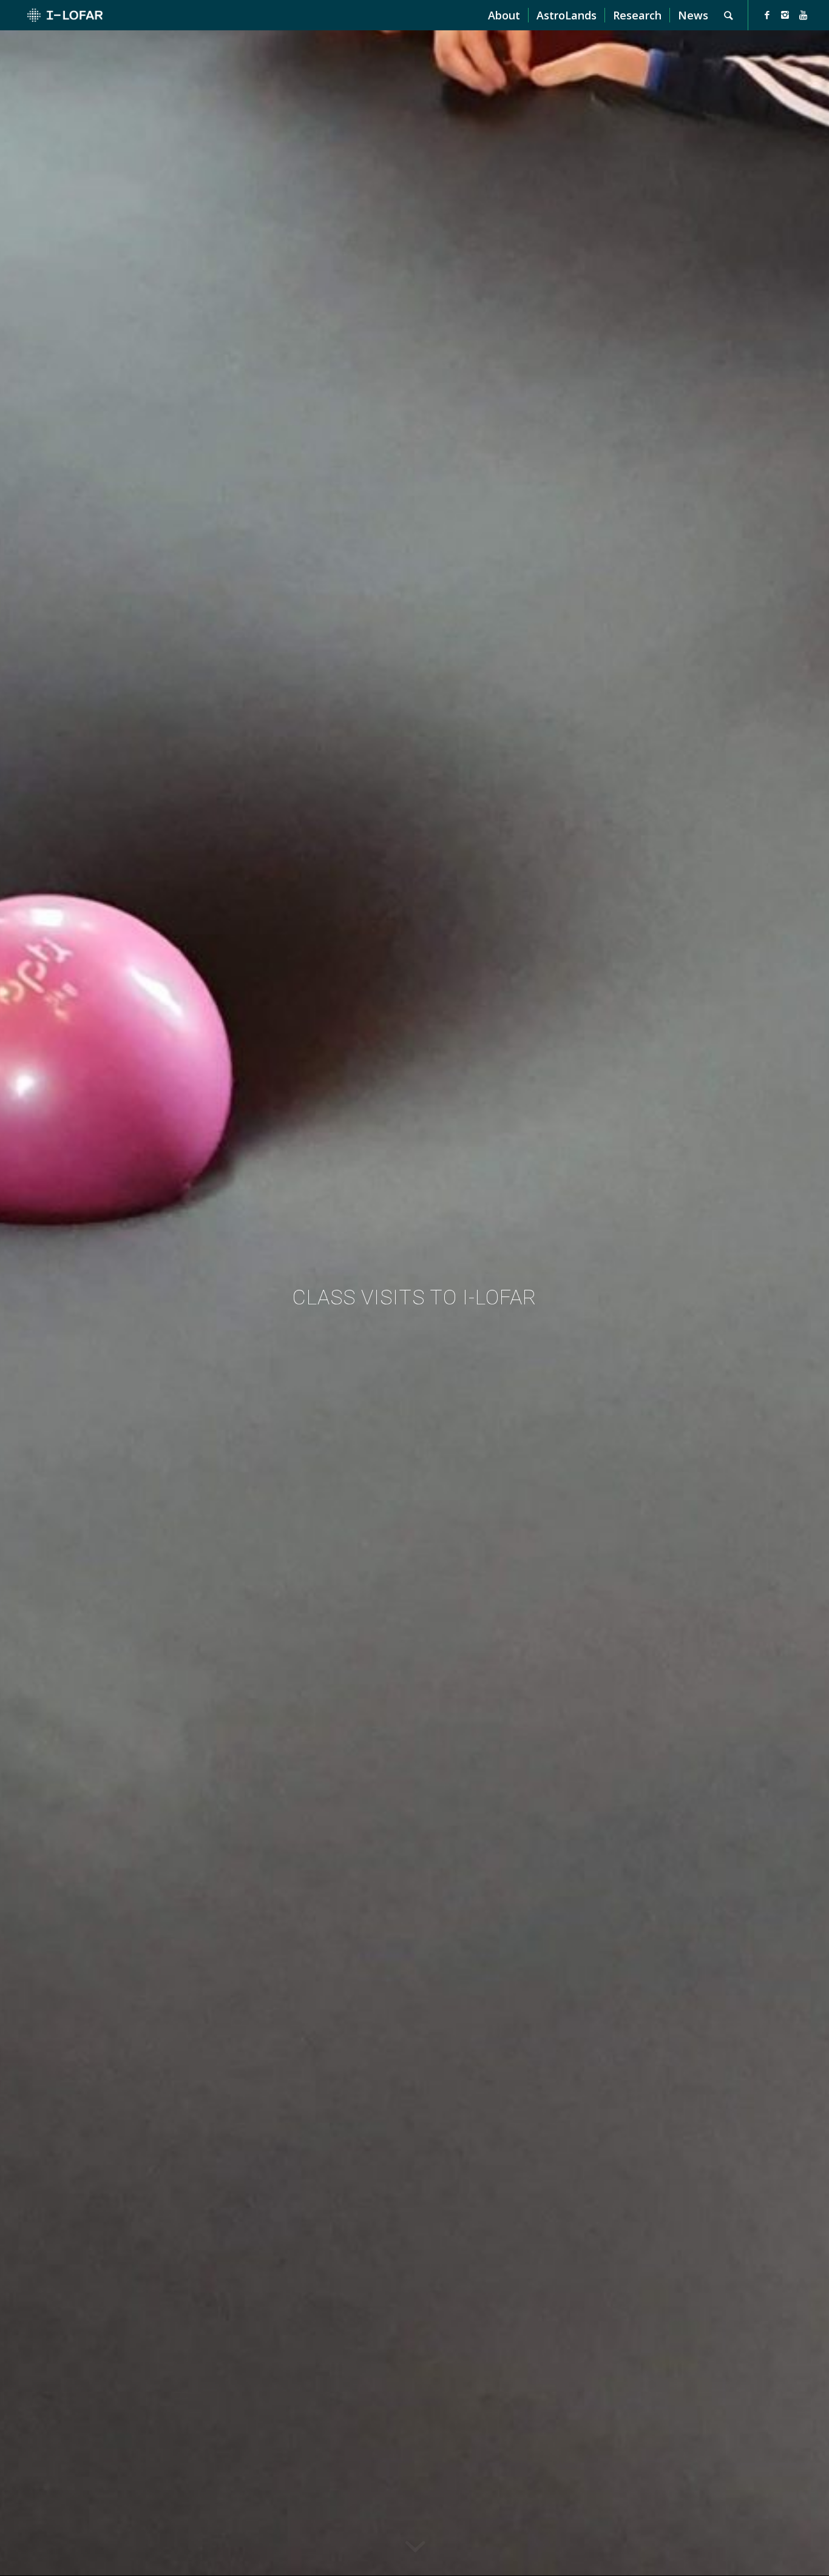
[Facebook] (767, 15)
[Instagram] (785, 15)
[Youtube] (804, 15)
